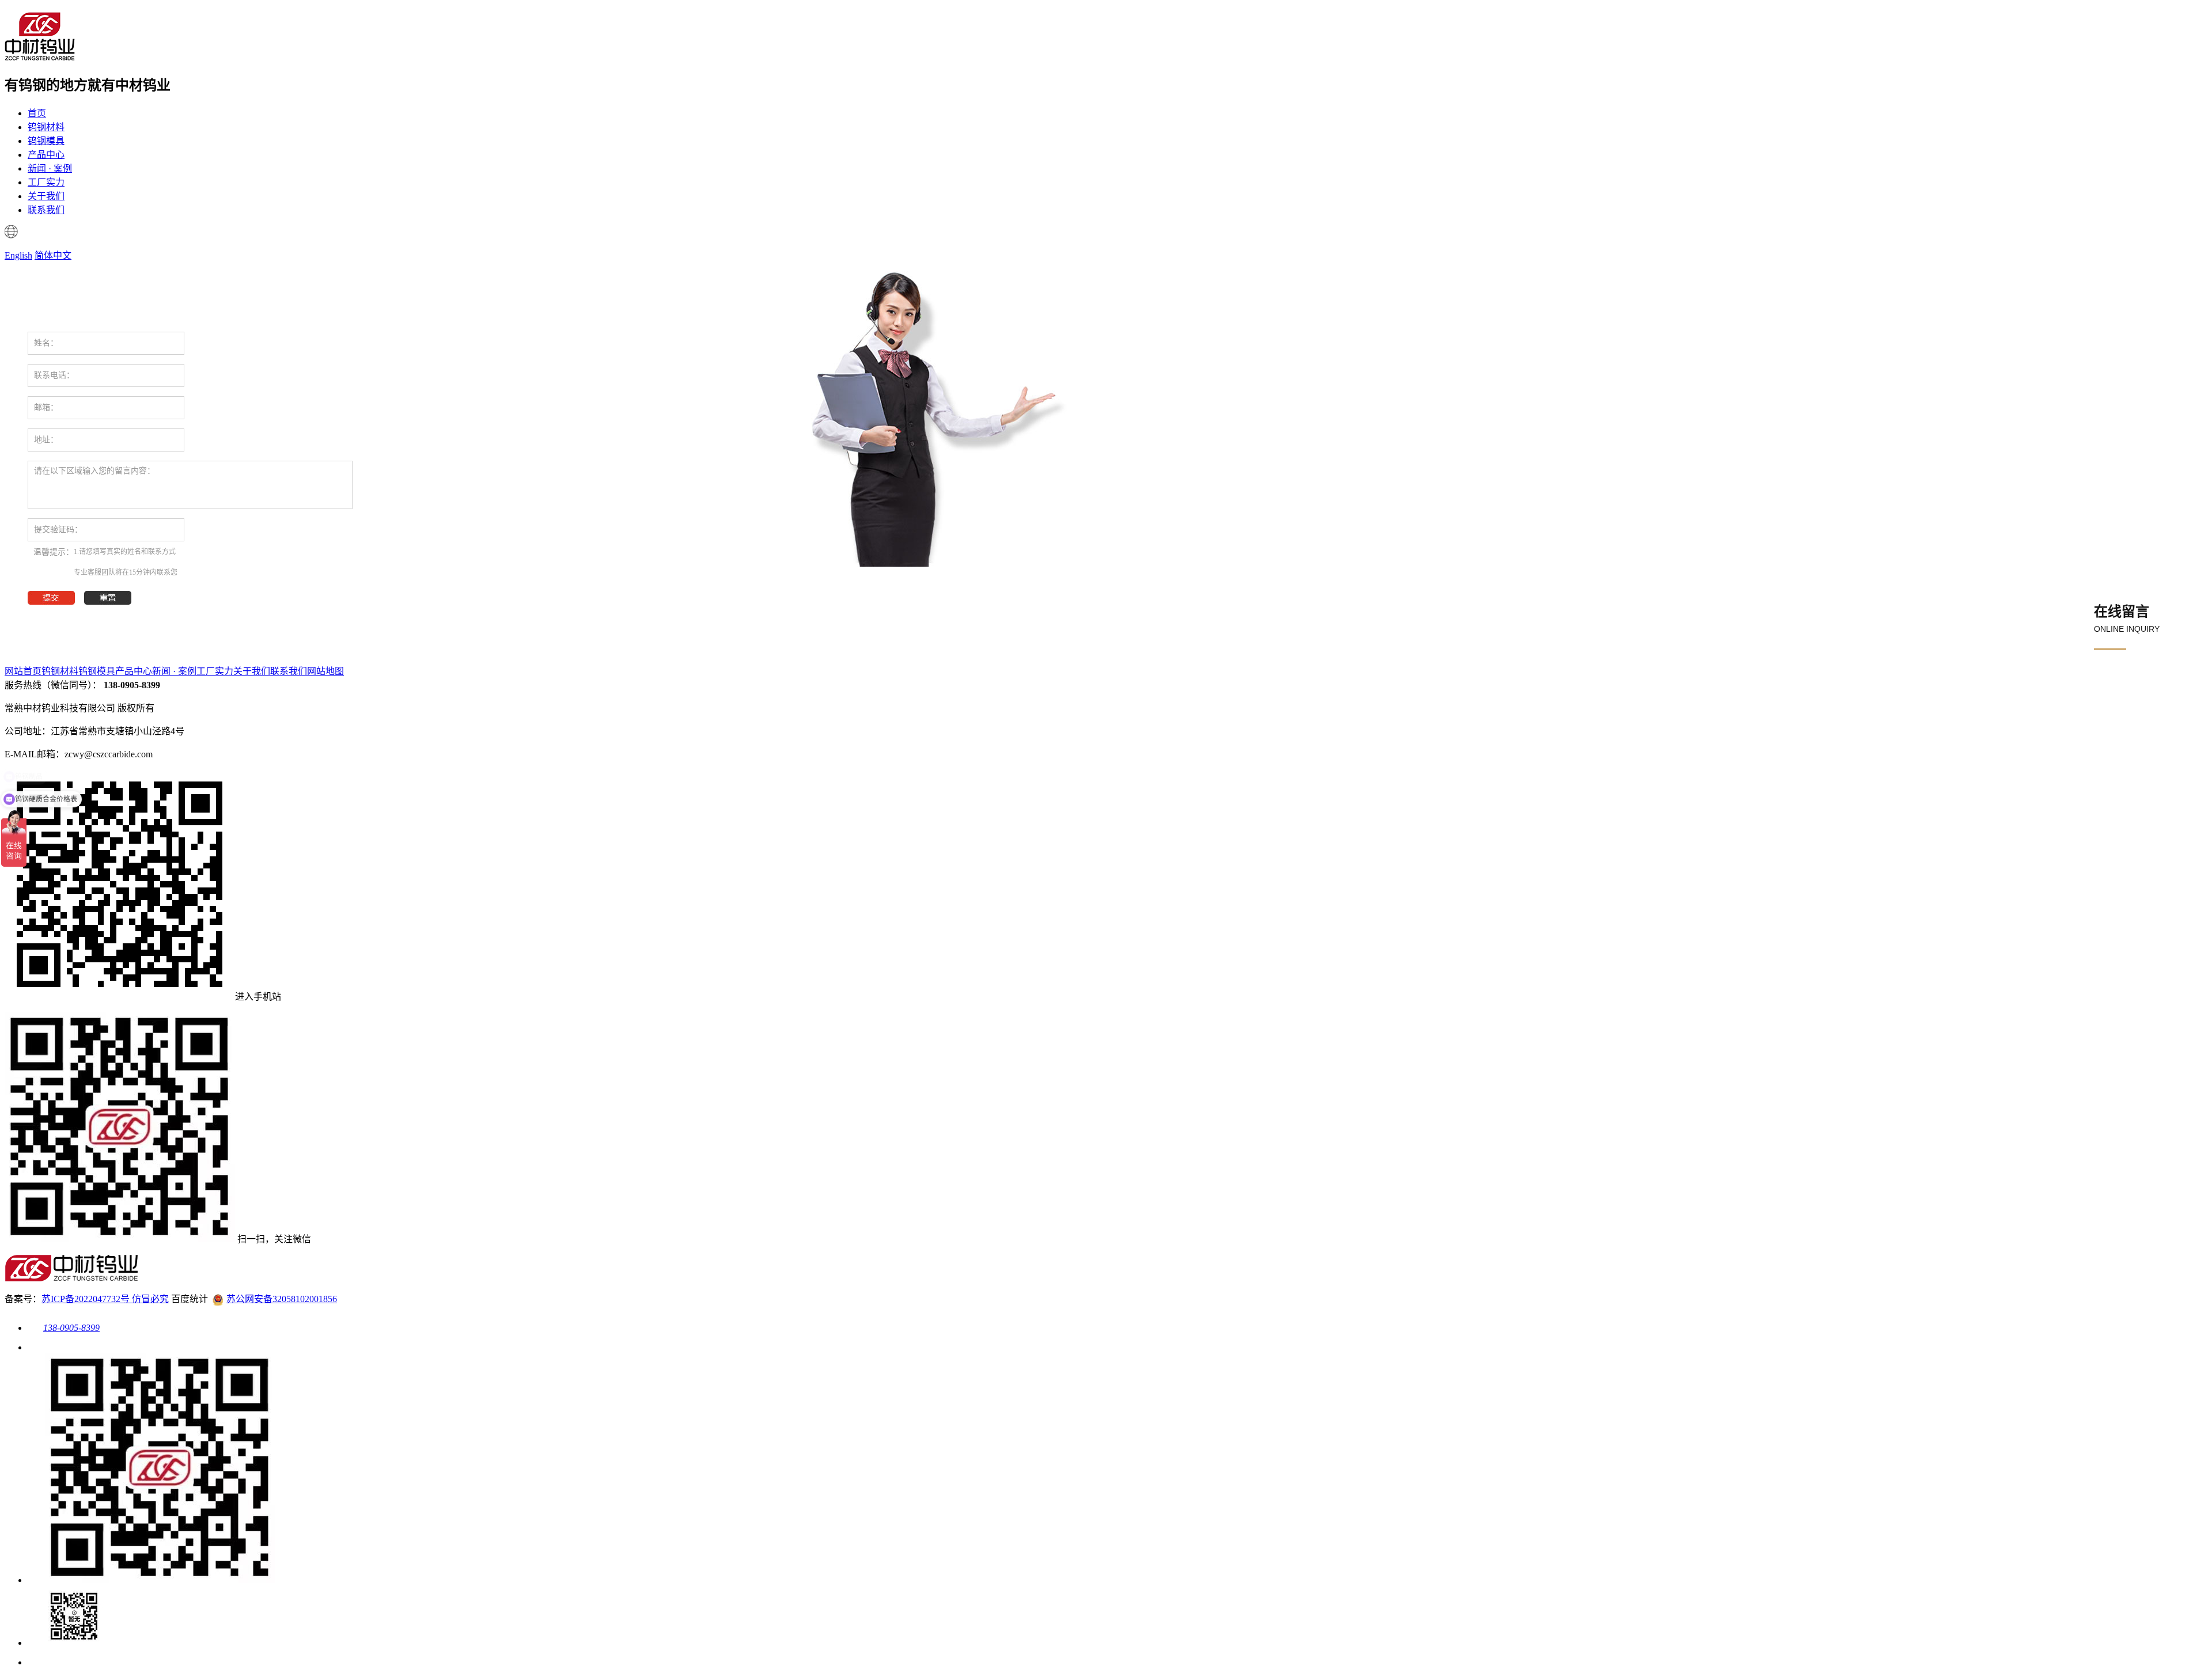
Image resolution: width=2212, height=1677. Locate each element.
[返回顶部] (36, 1662)
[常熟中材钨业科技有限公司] (40, 55)
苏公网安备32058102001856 (282, 1299)
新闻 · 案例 (50, 168)
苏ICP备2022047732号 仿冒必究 (105, 1299)
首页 (37, 113)
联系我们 (46, 210)
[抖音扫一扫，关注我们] (66, 1643)
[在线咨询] (36, 1347)
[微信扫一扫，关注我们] (151, 1580)
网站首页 (23, 671)
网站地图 (325, 671)
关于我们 (46, 196)
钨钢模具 (46, 141)
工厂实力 (46, 182)
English (18, 255)
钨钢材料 (46, 127)
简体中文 (53, 255)
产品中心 (46, 155)
